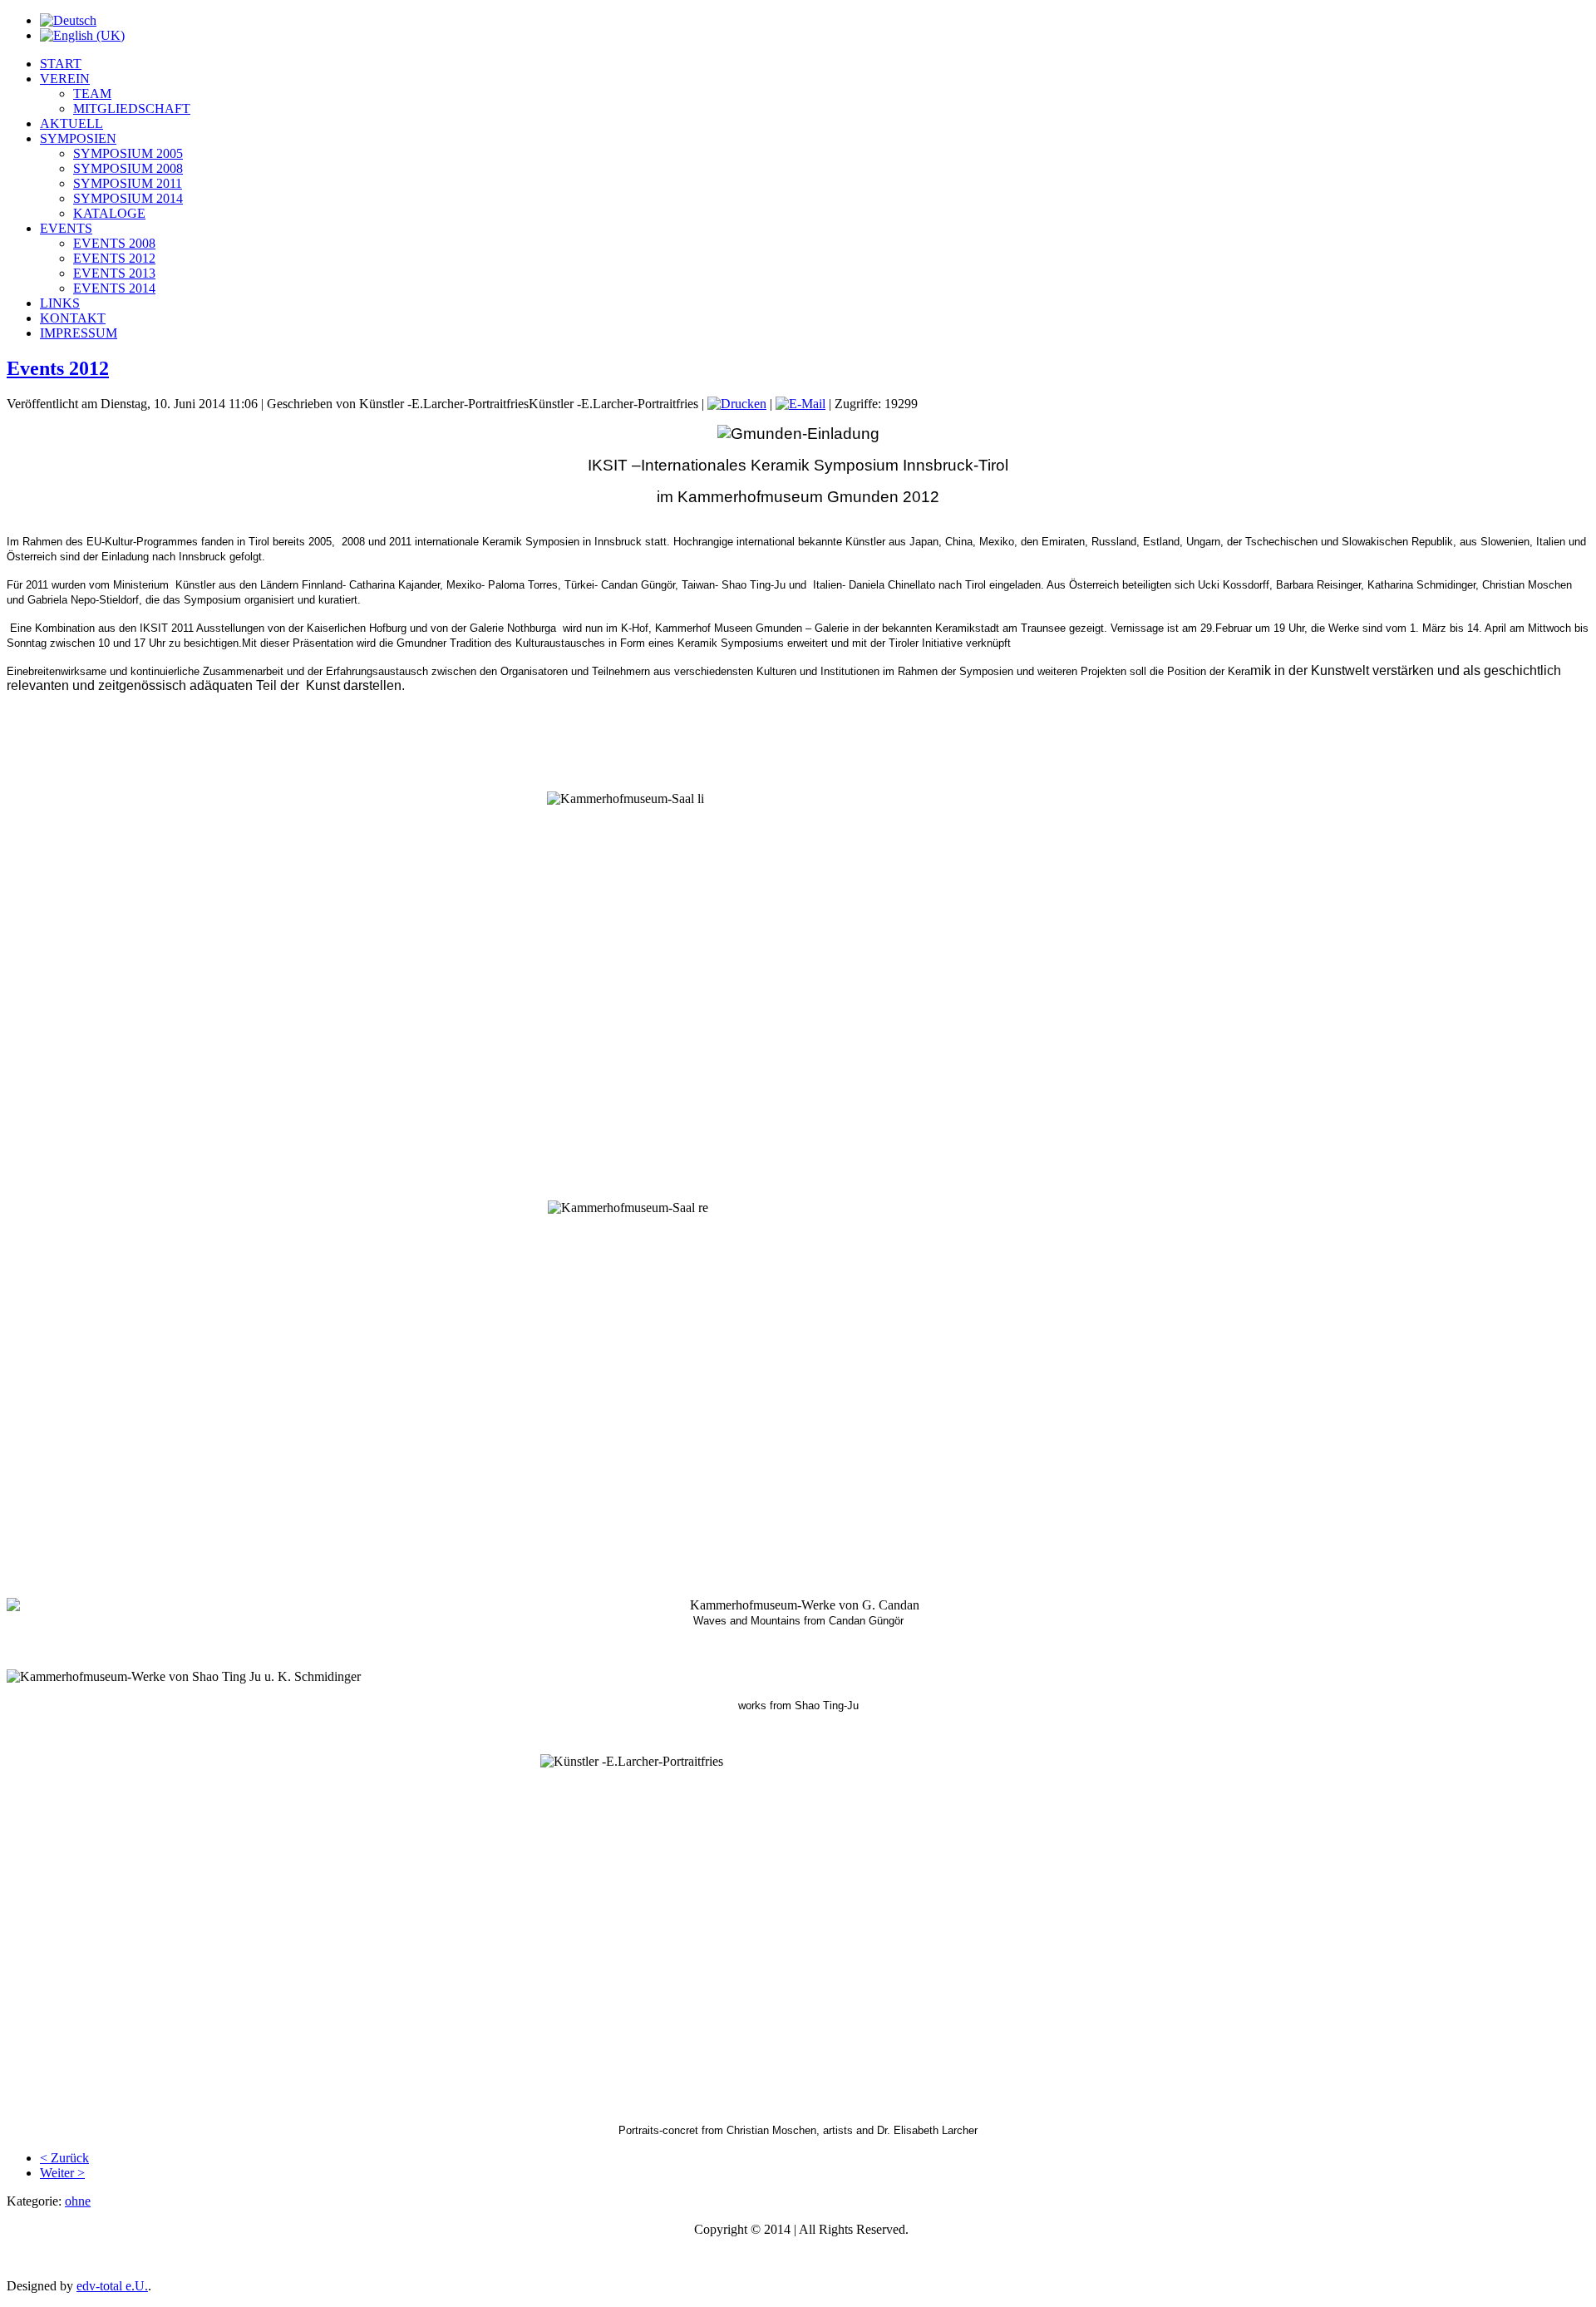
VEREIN (65, 79)
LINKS (60, 303)
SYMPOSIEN (78, 138)
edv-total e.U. (112, 2286)
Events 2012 (58, 368)
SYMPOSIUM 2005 (128, 153)
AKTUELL (71, 123)
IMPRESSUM (79, 333)
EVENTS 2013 (114, 273)
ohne (78, 2201)
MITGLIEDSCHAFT (132, 108)
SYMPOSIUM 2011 (128, 183)
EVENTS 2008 (114, 243)
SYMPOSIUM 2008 (128, 168)
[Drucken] (737, 404)
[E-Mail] (800, 404)
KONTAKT (73, 318)
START (61, 64)
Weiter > (62, 2173)
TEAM (92, 94)
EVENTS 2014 (114, 288)
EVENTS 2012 (114, 258)
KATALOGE (109, 213)
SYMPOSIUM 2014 (128, 198)
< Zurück (64, 2158)
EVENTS (66, 228)
